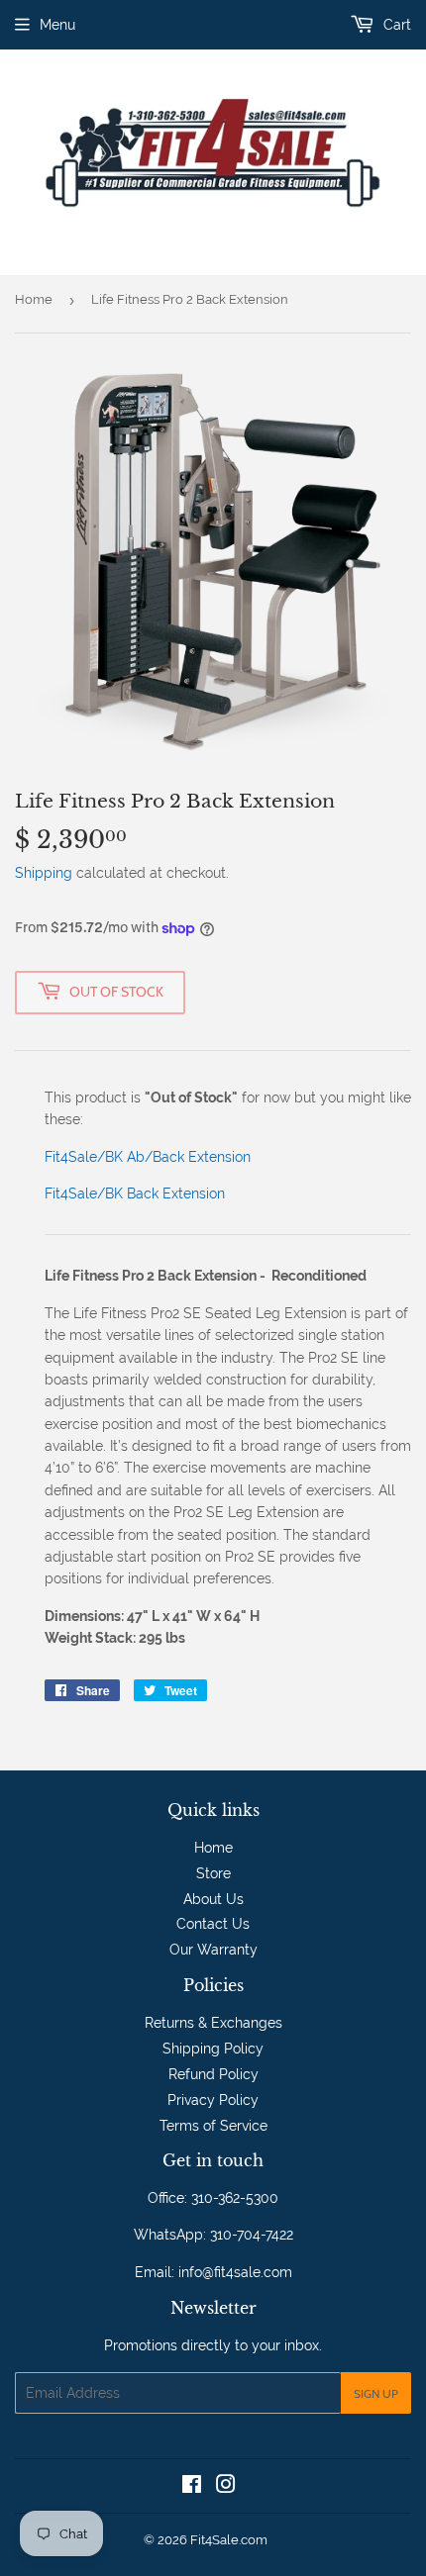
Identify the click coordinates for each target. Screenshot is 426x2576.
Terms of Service (213, 2126)
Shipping (44, 873)
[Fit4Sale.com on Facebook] (192, 2487)
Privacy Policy (213, 2100)
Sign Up (376, 2393)
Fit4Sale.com (229, 2540)
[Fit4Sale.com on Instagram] (226, 2487)
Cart (395, 25)
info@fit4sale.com (235, 2272)
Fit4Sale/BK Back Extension (135, 1193)
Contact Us (213, 1924)
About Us (213, 1899)
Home (34, 299)
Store (213, 1873)
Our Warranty (213, 1950)
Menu (57, 25)
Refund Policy (213, 2074)
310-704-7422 (252, 2235)
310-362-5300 (235, 2198)
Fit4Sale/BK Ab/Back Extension (148, 1157)
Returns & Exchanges (213, 2023)
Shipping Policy (213, 2049)
